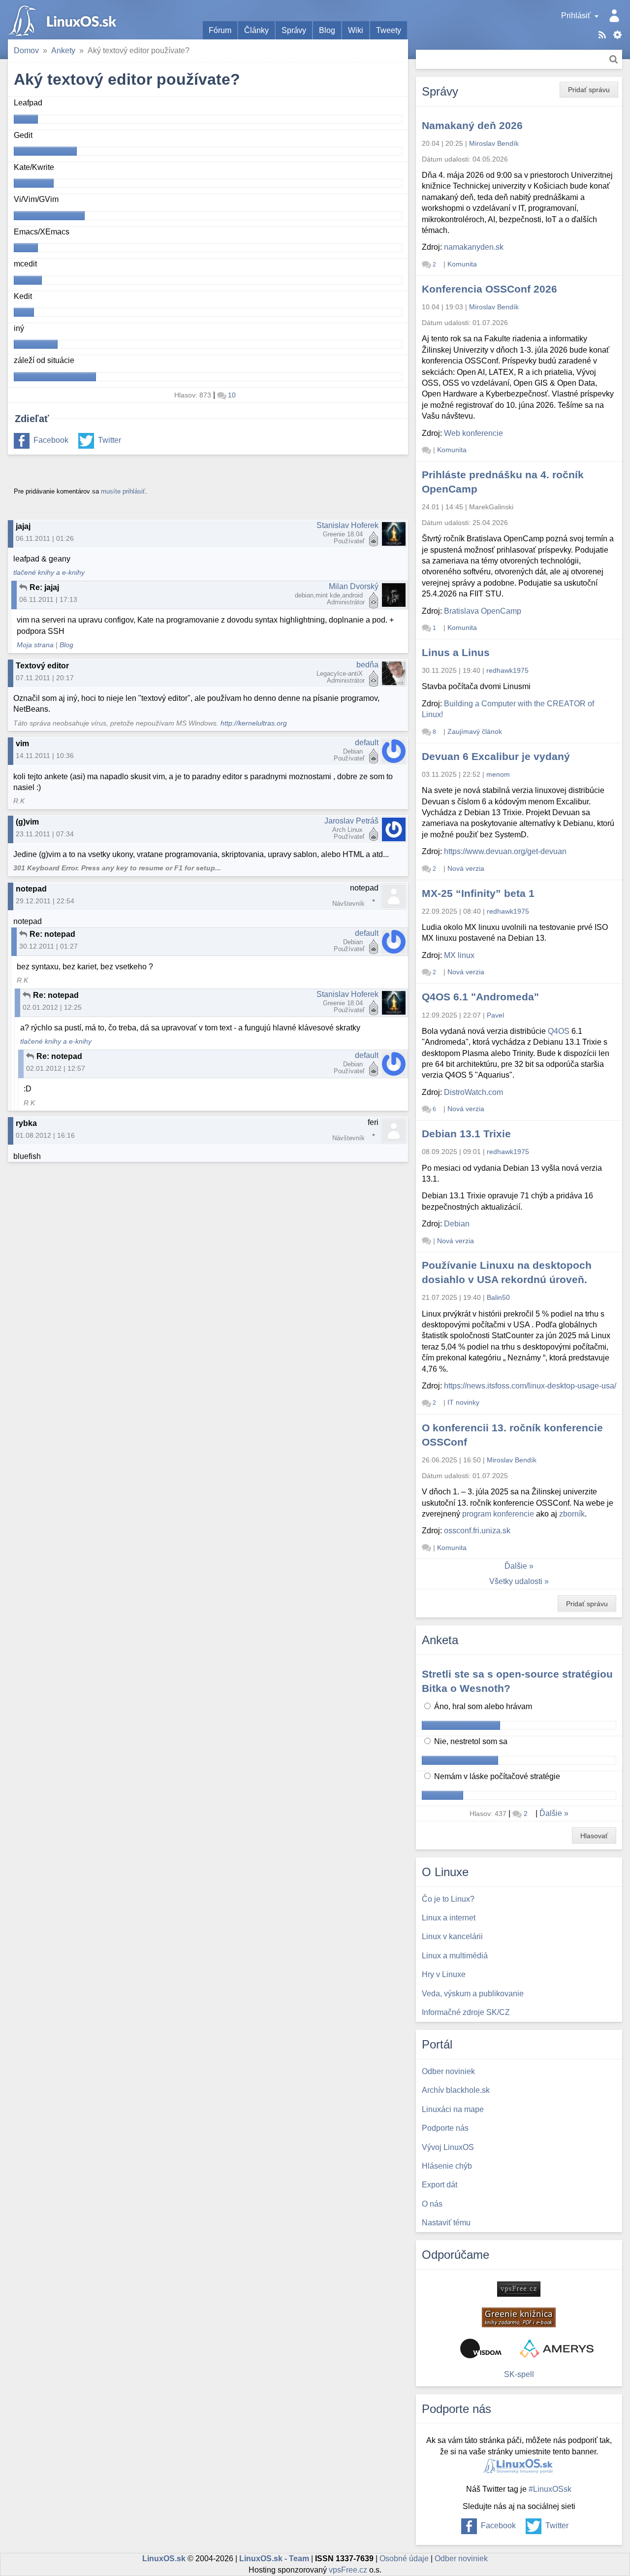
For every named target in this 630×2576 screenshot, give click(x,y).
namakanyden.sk (474, 247)
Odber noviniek (461, 2559)
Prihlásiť (576, 16)
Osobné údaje (404, 2559)
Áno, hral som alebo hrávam (482, 1706)
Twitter (110, 440)
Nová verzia (466, 868)
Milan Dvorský (354, 586)
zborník (572, 1514)
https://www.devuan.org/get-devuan (505, 851)
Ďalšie (516, 1566)
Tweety (389, 30)
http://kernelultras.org (254, 723)
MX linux (459, 955)
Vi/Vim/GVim (36, 199)
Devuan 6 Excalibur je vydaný (496, 756)
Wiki (356, 30)
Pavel (495, 1015)
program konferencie (498, 1514)
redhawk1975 (507, 670)
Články (256, 30)
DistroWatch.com (473, 1092)
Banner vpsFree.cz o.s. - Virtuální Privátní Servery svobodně (519, 2289)
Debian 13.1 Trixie (466, 1134)
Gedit (23, 135)
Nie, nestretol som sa (470, 1741)
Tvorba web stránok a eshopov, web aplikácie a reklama (557, 2348)
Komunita (462, 264)
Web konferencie (473, 433)
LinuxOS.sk (64, 20)
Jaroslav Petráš (351, 821)
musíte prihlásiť (123, 491)
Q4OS (559, 1031)
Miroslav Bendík (494, 143)
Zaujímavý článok (475, 731)
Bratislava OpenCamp (483, 611)
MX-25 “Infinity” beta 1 (478, 893)
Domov (26, 50)
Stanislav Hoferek (347, 525)
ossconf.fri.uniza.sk (477, 1531)
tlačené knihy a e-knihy (49, 573)
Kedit (23, 296)
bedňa (367, 665)
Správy (294, 30)
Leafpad (28, 103)
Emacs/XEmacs (42, 232)
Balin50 (498, 1297)
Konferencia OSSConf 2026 (489, 289)
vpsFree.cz (348, 2570)
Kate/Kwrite (34, 167)
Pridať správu (589, 90)
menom (498, 774)
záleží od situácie (44, 360)
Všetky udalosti (516, 1581)
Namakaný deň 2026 (472, 125)
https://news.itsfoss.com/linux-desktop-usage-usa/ (530, 1386)
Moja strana (35, 645)
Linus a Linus (456, 652)
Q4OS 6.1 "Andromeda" (480, 997)
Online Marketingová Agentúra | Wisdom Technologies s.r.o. (481, 2348)
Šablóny (617, 35)
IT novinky (463, 1402)
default (367, 743)
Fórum (220, 30)
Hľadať (614, 59)
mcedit (25, 264)
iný (19, 328)
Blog (327, 30)
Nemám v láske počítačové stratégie (496, 1776)
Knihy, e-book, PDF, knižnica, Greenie (519, 2317)
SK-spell (519, 2374)
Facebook (51, 440)
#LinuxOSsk (550, 2489)
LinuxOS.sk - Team (274, 2559)
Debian (457, 1224)
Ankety (63, 50)
